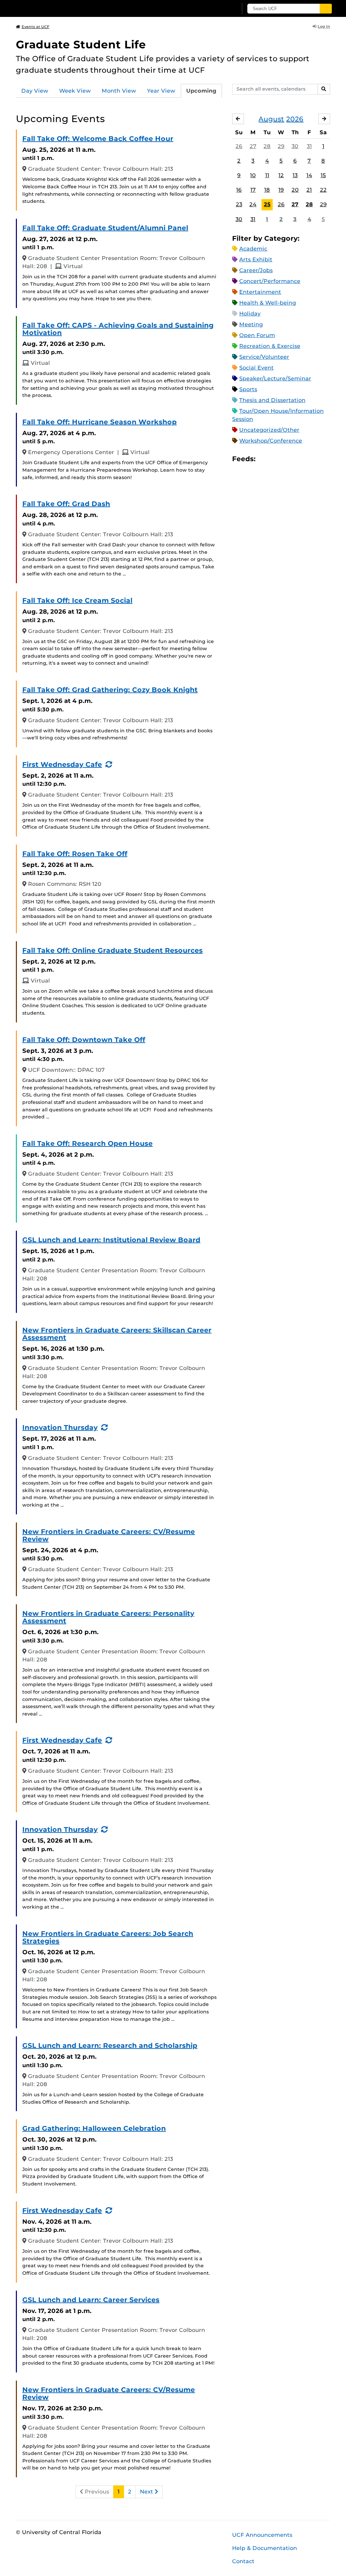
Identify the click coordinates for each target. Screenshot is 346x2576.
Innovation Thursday (60, 1427)
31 (309, 146)
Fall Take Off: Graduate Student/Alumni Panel (105, 228)
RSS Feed (287, 459)
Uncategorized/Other (269, 430)
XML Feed (299, 459)
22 (323, 190)
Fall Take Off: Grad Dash (66, 504)
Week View (75, 91)
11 (267, 175)
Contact (243, 2561)
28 (267, 146)
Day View (35, 91)
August (271, 119)
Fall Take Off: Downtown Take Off (84, 1040)
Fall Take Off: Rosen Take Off (75, 854)
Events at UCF (35, 27)
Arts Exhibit (256, 259)
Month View (119, 91)
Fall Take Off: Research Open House (88, 1143)
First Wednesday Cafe (62, 764)
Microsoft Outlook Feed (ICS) (276, 459)
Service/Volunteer (264, 357)
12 (281, 175)
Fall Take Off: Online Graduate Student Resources (113, 950)
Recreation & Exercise (270, 346)
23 (239, 204)
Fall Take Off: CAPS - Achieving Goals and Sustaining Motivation (118, 329)
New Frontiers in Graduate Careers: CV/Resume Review (109, 1535)
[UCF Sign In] (216, 9)
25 (267, 204)
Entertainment (260, 292)
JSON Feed (310, 459)
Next (147, 2492)
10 (253, 175)
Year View (161, 91)
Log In (324, 26)
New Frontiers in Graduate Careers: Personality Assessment (108, 1617)
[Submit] (326, 9)
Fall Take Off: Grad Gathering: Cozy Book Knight (110, 690)
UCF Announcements (262, 2535)
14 (309, 175)
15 (323, 175)
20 (295, 190)
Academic (253, 249)
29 (281, 146)
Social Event (256, 368)
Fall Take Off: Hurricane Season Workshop (100, 422)
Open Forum (257, 335)
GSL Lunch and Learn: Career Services (91, 2300)
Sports (248, 389)
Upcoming (201, 91)
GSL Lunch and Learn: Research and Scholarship (110, 2046)
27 (253, 146)
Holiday (250, 314)
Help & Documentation (265, 2548)
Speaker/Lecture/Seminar (275, 379)
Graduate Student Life (81, 44)
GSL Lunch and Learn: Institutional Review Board (111, 1240)
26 (239, 146)
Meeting (251, 324)
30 (295, 146)
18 (267, 190)
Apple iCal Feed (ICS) (264, 459)
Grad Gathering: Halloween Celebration (94, 2128)
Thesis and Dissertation (272, 400)
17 (253, 190)
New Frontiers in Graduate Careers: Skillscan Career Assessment (117, 1334)
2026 (295, 119)
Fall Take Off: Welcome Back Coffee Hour (98, 139)
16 (239, 190)
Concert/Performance (270, 281)
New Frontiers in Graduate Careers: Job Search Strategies (108, 1937)
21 (309, 190)
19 (281, 190)
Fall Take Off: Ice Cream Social (77, 600)
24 (253, 204)
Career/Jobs (256, 270)
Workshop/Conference (271, 441)
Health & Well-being (268, 303)
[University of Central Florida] (64, 8)
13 (295, 175)
